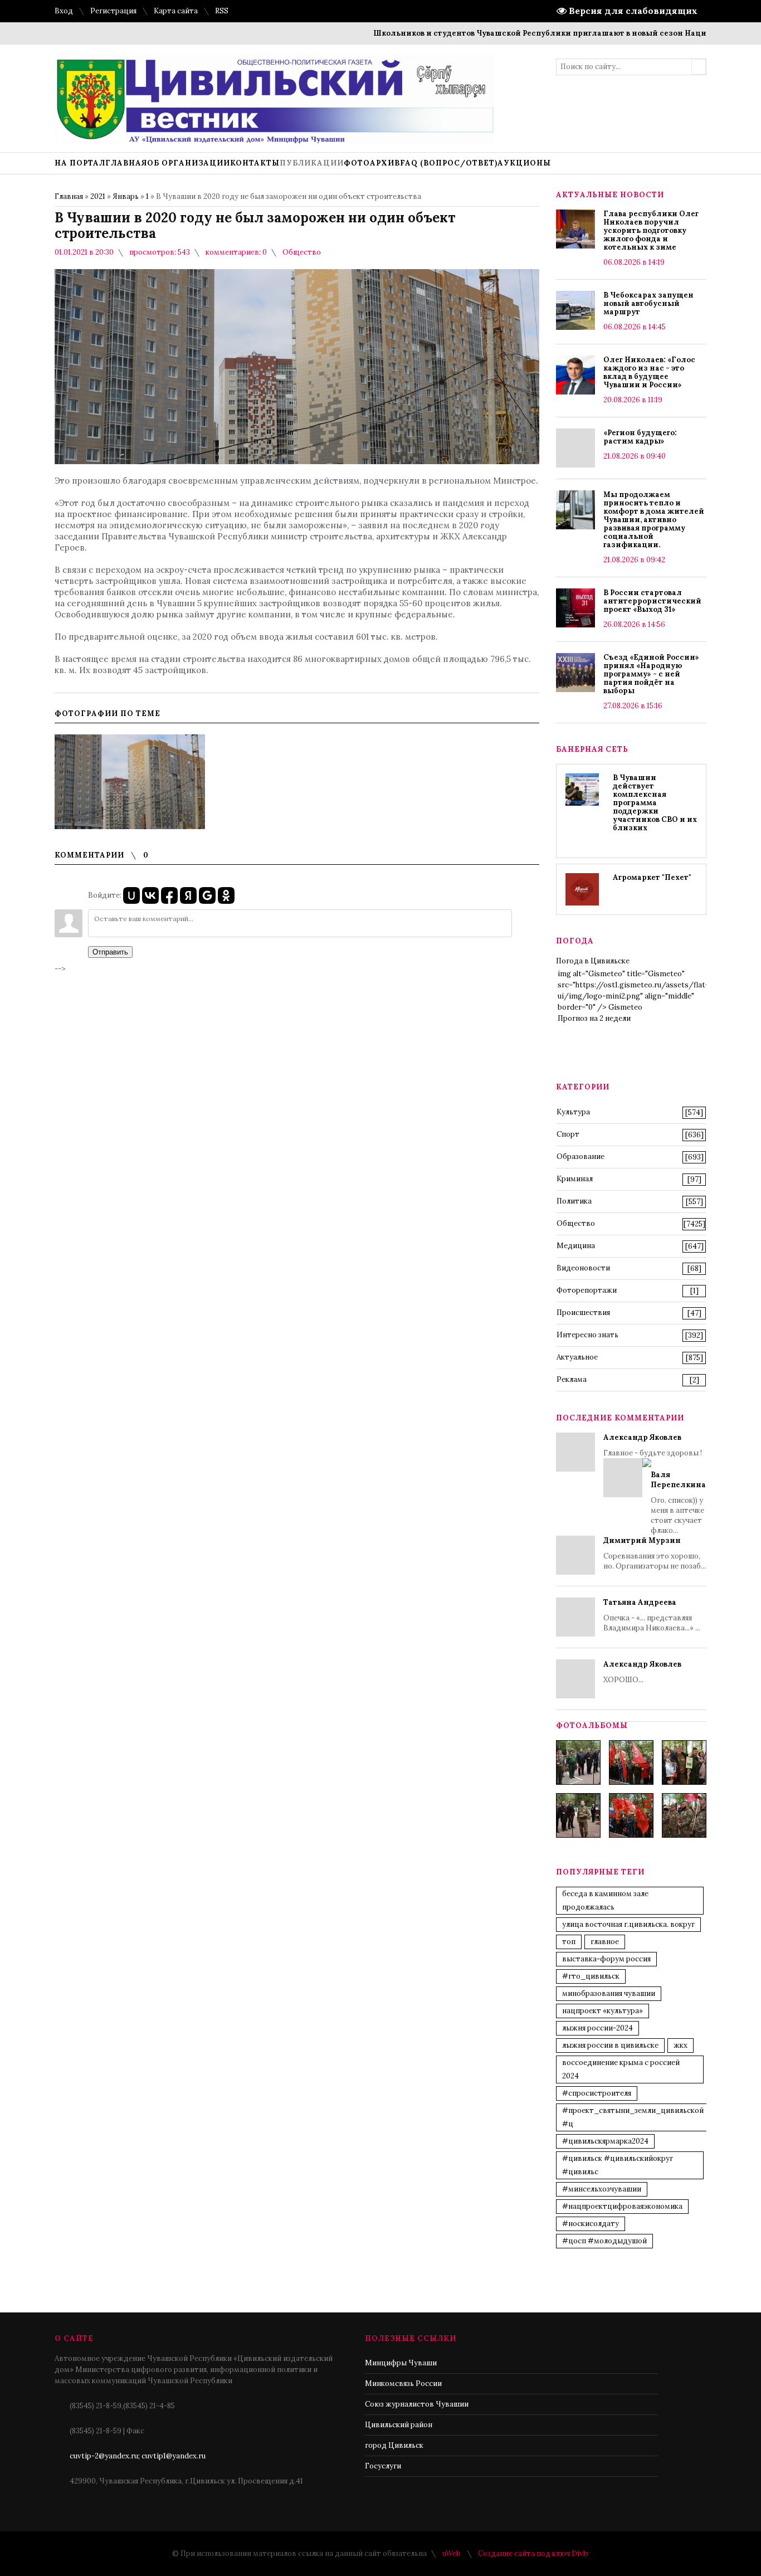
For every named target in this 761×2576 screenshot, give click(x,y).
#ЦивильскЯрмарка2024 (605, 2141)
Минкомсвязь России (403, 2383)
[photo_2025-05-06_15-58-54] (631, 1815)
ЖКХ (680, 2045)
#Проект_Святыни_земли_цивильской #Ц (633, 2117)
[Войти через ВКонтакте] (150, 895)
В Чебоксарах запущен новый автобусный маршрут (648, 303)
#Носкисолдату (591, 2224)
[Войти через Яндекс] (188, 895)
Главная (69, 196)
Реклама (572, 1379)
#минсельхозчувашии (602, 2189)
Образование (580, 1156)
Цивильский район (399, 2425)
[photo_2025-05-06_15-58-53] (578, 1815)
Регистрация (113, 11)
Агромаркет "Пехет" (652, 877)
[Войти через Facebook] (169, 895)
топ (569, 1942)
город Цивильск (394, 2445)
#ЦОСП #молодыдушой (604, 2241)
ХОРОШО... (642, 1672)
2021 (98, 196)
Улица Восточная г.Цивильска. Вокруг (628, 1924)
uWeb (452, 2553)
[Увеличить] (130, 782)
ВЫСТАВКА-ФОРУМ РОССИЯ (606, 1959)
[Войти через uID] (131, 895)
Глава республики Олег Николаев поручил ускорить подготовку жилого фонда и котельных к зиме (651, 230)
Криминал (575, 1179)
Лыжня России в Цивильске (610, 2045)
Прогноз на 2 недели (594, 1018)
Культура (573, 1112)
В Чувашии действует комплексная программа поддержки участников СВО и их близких (655, 803)
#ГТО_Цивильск (591, 1976)
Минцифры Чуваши (401, 2363)
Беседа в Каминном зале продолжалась (605, 1900)
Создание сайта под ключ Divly (533, 2553)
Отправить (110, 952)
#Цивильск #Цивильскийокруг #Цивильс (618, 2165)
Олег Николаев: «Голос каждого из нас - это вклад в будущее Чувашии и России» (649, 372)
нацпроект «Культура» (603, 2011)
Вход (64, 11)
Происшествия (583, 1313)
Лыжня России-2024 (597, 2028)
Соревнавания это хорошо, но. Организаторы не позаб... (655, 1553)
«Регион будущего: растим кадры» (640, 437)
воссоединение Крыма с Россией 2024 (621, 2069)
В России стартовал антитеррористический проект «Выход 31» (652, 601)
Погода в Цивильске (593, 961)
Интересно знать (587, 1335)
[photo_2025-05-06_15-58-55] (684, 1815)
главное (605, 1942)
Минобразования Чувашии (609, 1993)
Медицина (576, 1246)
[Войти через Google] (207, 895)
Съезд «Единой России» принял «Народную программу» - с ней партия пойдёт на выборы (651, 674)
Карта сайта (176, 11)
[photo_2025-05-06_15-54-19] (578, 1762)
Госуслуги (383, 2466)
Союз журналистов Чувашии (417, 2404)
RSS (222, 11)
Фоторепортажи (587, 1290)
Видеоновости (583, 1268)
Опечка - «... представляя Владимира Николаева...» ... (652, 1615)
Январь (126, 196)
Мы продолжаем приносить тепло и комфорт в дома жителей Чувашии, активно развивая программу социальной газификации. (654, 520)
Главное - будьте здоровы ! (655, 1484)
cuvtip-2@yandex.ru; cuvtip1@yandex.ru (138, 2456)
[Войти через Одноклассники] (226, 895)
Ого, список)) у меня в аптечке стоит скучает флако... (678, 1503)
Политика (574, 1201)
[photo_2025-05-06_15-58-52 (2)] (684, 1762)
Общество (302, 252)
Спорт (568, 1134)
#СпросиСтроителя (597, 2093)
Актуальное (577, 1357)
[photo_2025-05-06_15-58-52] (631, 1762)
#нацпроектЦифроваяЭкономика (622, 2206)
